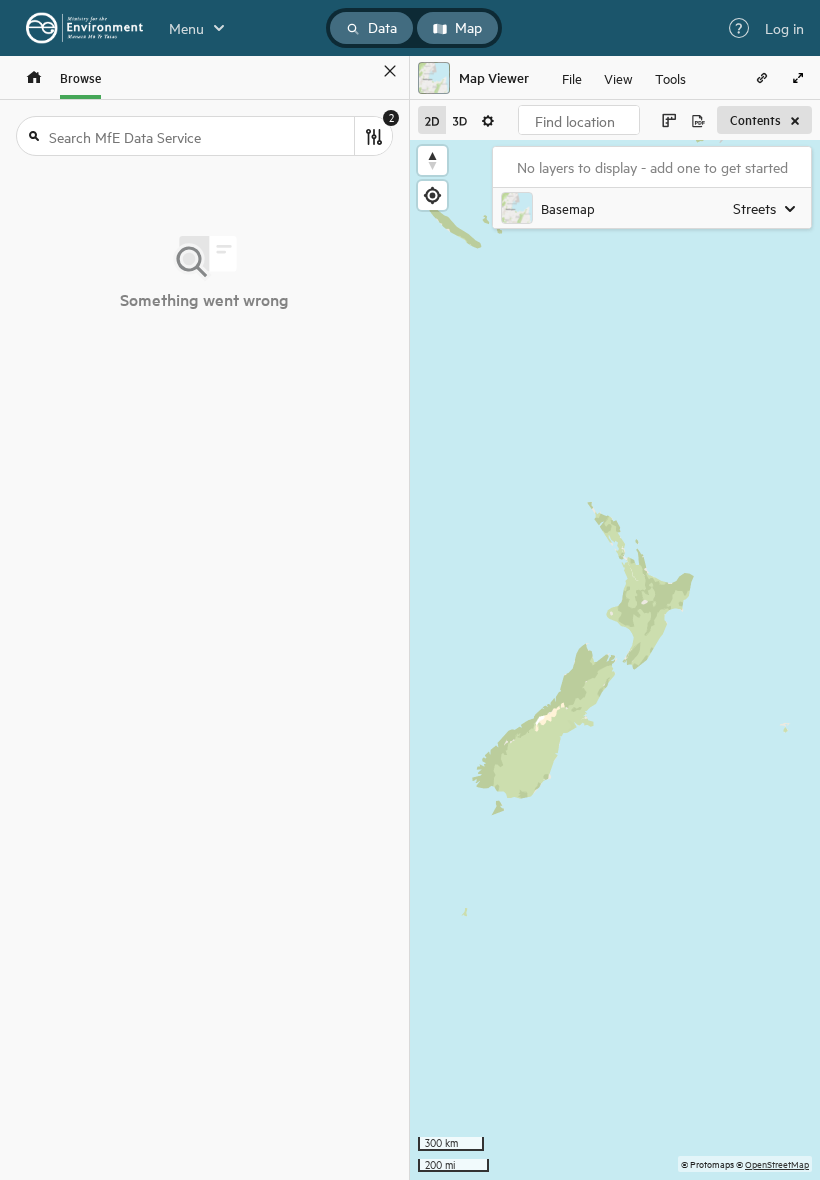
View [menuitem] (618, 77)
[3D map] (460, 120)
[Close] (390, 71)
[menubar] (624, 78)
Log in (784, 28)
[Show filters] (373, 136)
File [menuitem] (572, 77)
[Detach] (361, 71)
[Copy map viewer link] (762, 78)
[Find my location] (432, 195)
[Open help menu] (739, 28)
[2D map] (432, 120)
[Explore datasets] (34, 77)
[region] (615, 660)
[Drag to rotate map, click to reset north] (432, 160)
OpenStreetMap (777, 1163)
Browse (80, 77)
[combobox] (579, 120)
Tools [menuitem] (670, 77)
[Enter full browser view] (798, 78)
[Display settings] (488, 120)
